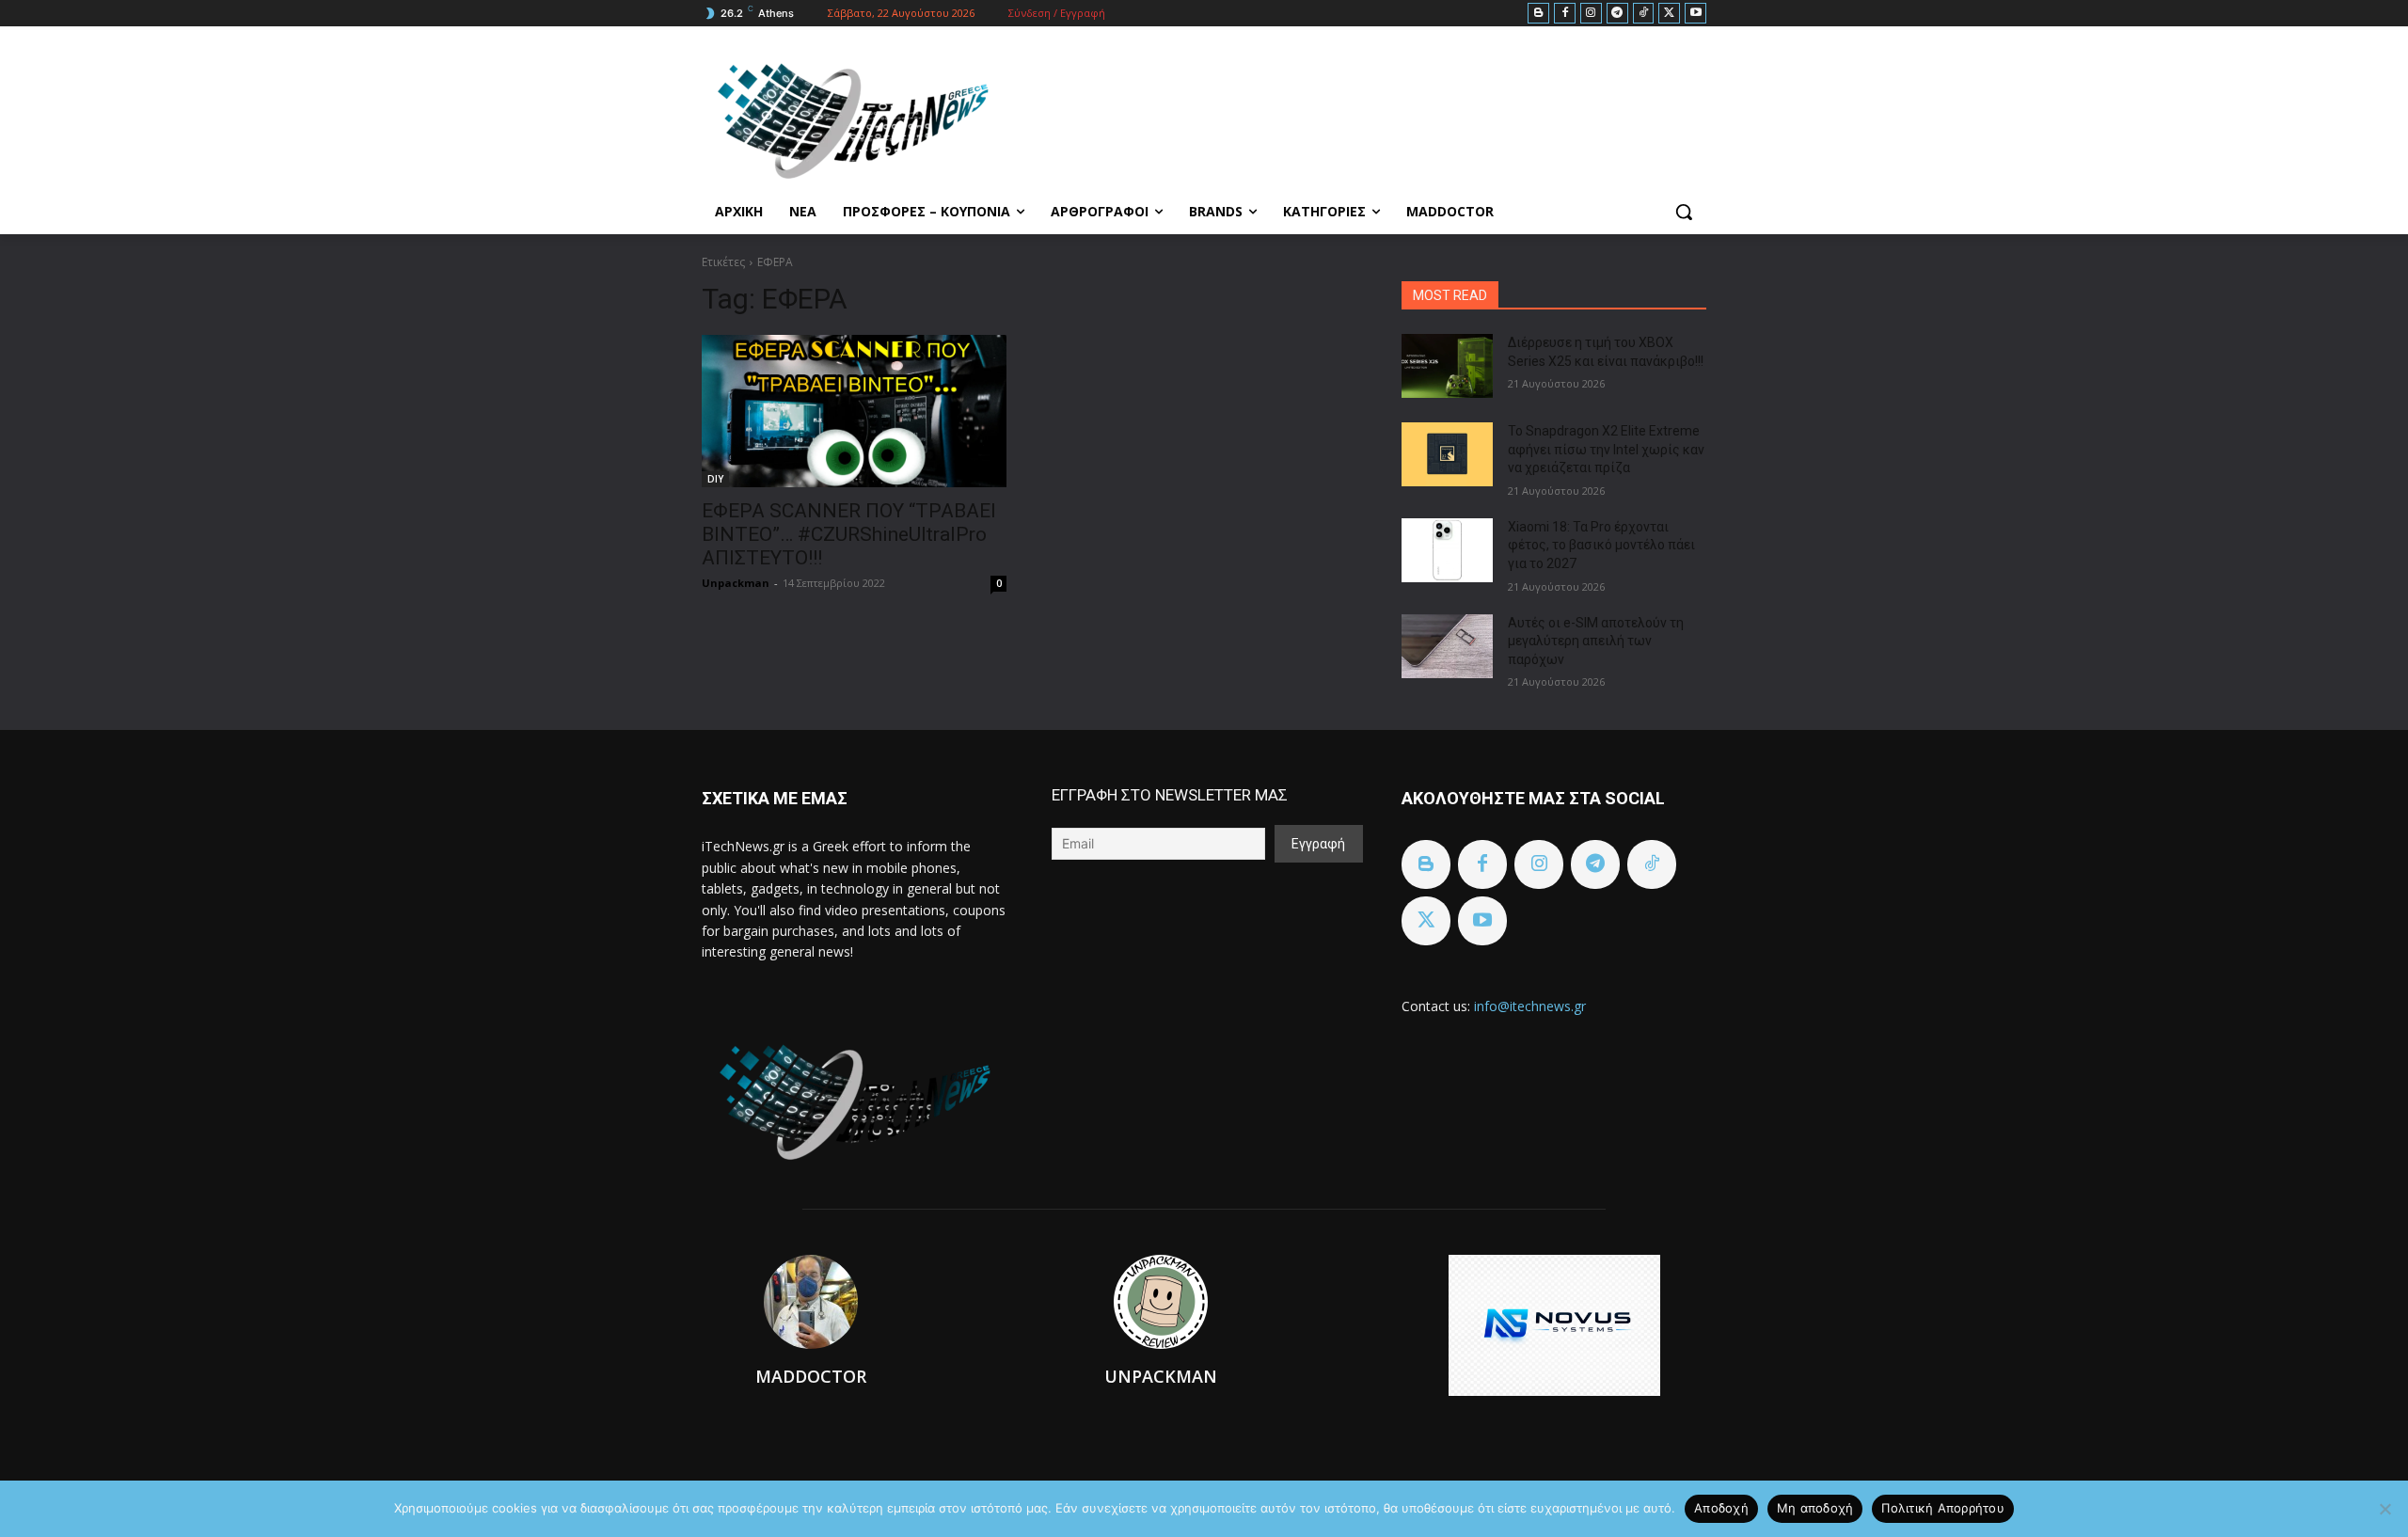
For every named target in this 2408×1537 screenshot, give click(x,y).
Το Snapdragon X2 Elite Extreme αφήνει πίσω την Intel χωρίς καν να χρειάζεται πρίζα (1606, 449)
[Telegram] (1617, 14)
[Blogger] (1538, 14)
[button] (1684, 212)
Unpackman (736, 583)
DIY (715, 479)
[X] (1669, 14)
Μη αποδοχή (1815, 1508)
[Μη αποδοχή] (2384, 1509)
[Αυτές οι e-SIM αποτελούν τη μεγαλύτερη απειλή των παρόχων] (1447, 646)
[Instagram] (1591, 14)
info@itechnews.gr (1530, 1006)
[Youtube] (1695, 14)
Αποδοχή (1721, 1508)
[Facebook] (1565, 14)
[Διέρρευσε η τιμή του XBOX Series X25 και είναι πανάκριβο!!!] (1447, 366)
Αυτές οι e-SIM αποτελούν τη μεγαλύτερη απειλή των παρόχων (1596, 641)
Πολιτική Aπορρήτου (1943, 1508)
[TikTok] (1644, 14)
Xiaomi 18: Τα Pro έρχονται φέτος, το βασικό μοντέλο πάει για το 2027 (1601, 545)
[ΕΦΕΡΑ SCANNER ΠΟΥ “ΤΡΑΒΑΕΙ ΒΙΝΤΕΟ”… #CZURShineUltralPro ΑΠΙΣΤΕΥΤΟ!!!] (854, 411)
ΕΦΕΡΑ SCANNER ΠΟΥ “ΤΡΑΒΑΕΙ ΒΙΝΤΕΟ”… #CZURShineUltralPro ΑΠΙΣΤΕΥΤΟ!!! (849, 534)
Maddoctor (811, 1376)
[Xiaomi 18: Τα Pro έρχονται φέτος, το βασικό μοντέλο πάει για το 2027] (1447, 550)
